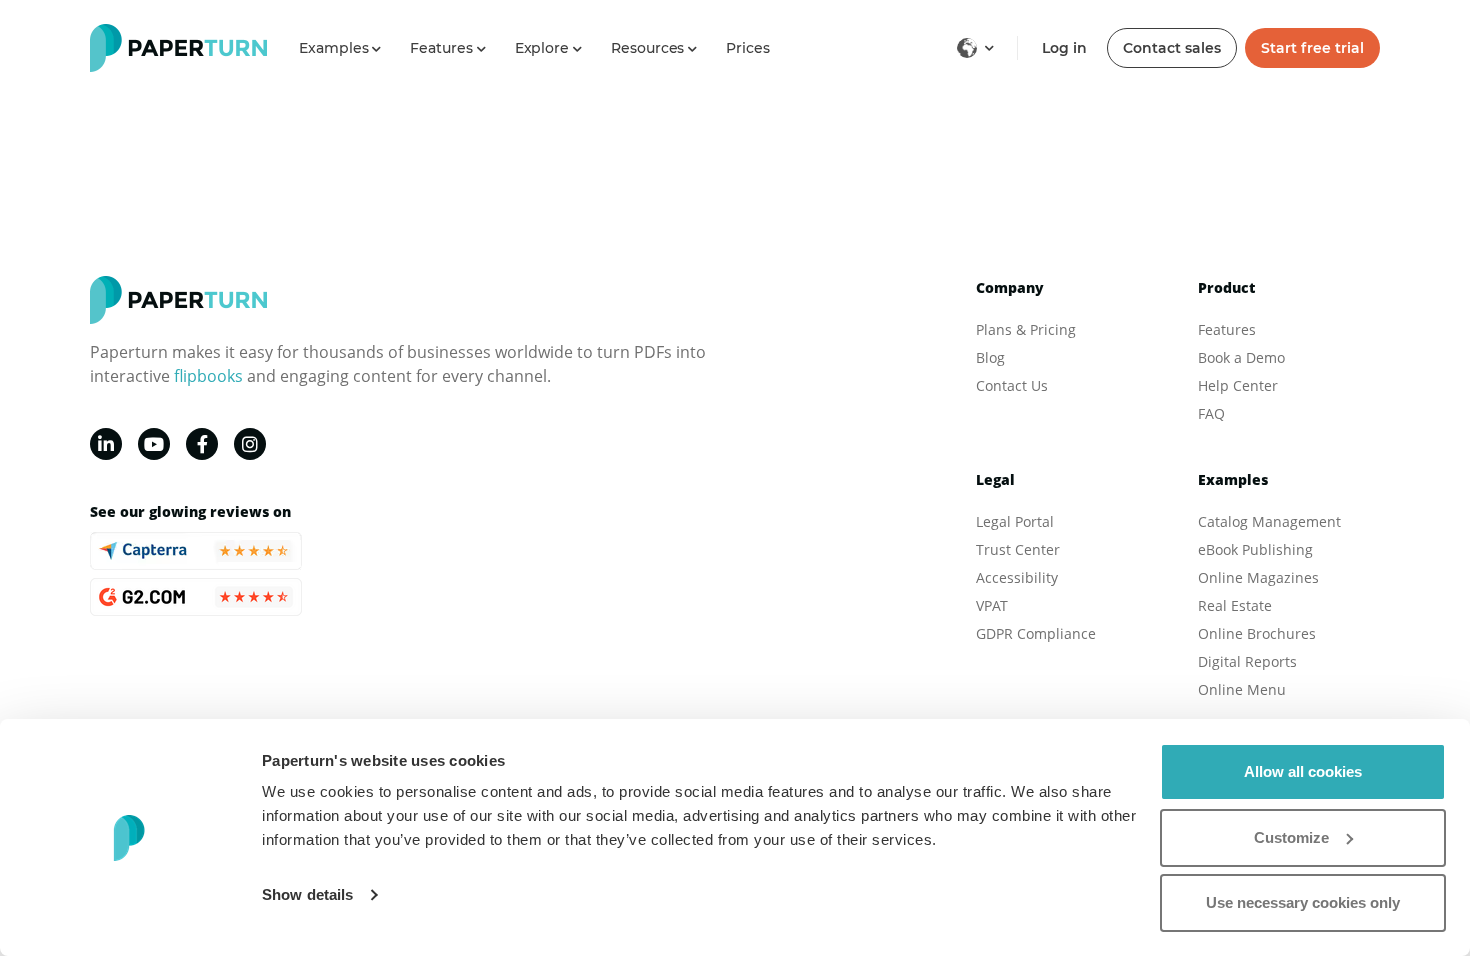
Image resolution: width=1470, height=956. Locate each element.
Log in (1064, 48)
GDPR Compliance (1036, 633)
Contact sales (1172, 48)
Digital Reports (1247, 661)
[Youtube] (154, 444)
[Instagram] (250, 444)
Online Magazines (1258, 577)
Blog (990, 357)
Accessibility (1017, 577)
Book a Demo (1241, 357)
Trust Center (1018, 549)
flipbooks (208, 376)
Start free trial (1312, 48)
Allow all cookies (1303, 771)
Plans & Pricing (1026, 329)
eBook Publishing (1255, 549)
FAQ (1211, 413)
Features (1227, 329)
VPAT (992, 605)
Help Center (1238, 385)
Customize (1291, 837)
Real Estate (1235, 605)
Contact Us (1012, 385)
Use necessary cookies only (1303, 902)
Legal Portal (1015, 521)
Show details (307, 894)
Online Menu (1242, 689)
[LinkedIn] (106, 444)
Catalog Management (1269, 521)
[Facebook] (202, 444)
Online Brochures (1257, 633)
